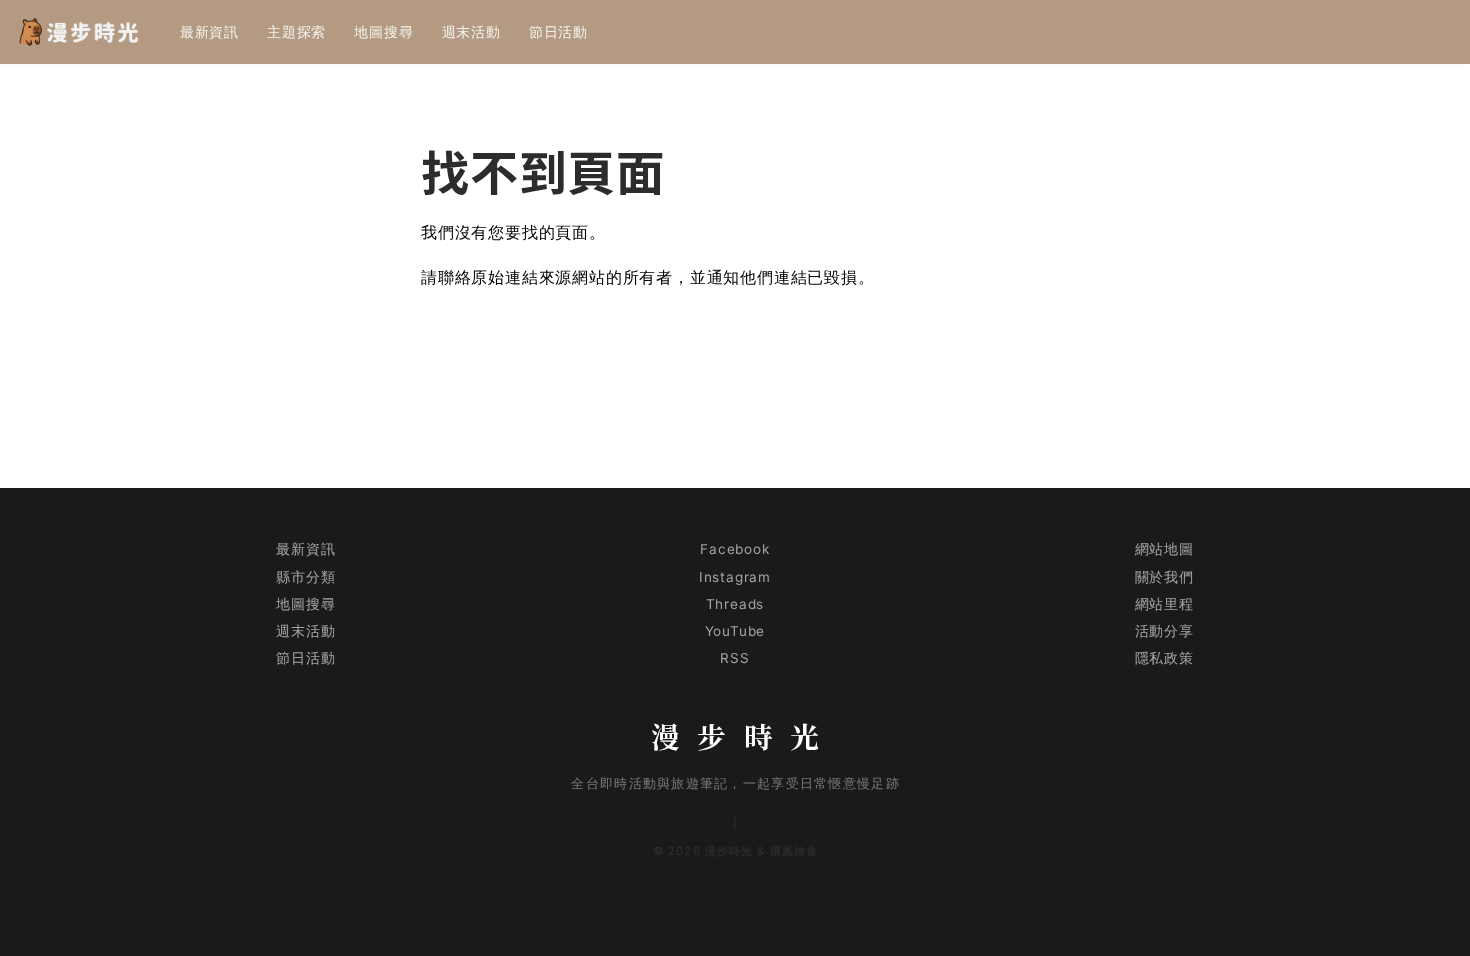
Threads (735, 604)
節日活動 (558, 31)
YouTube (735, 631)
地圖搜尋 (383, 31)
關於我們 (1164, 577)
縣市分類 (305, 577)
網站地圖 (1164, 549)
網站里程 (1164, 604)
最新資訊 (209, 31)
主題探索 (296, 31)
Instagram (735, 577)
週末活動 (471, 31)
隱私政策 (1164, 658)
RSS (734, 658)
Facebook (734, 549)
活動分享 (1164, 631)
